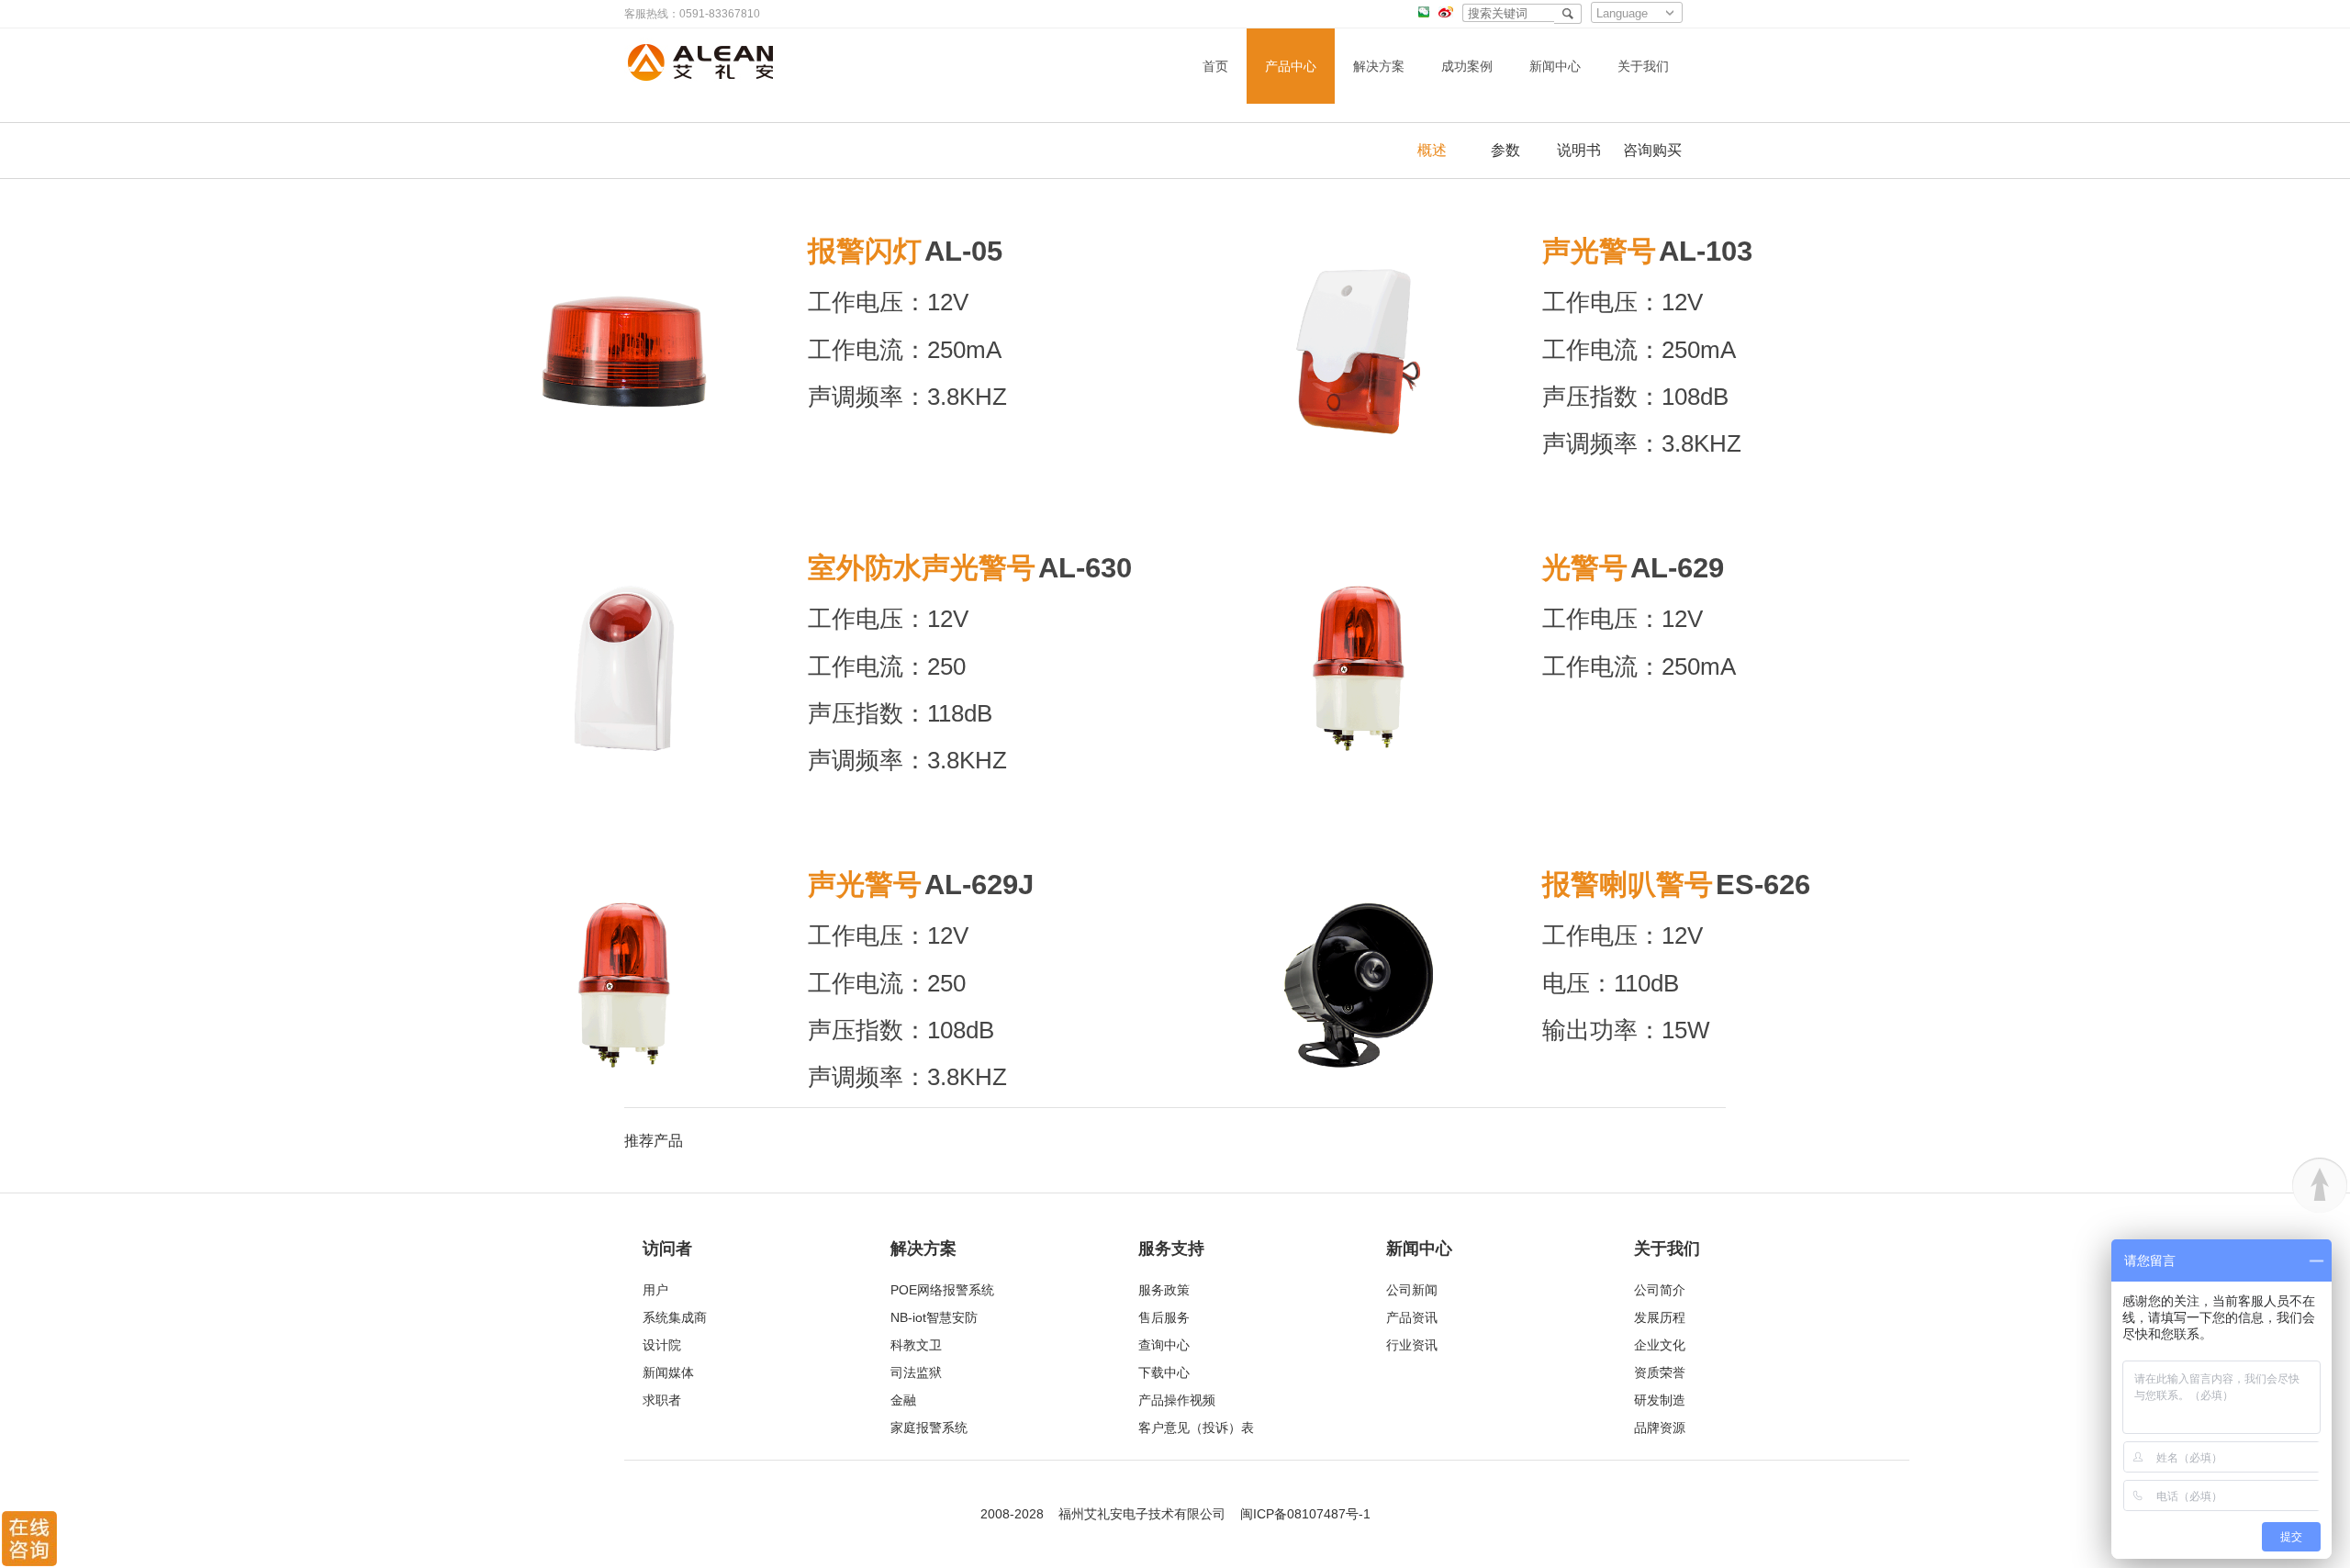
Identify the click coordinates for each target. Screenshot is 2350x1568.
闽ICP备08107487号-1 (1305, 1514)
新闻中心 (1555, 66)
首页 (1215, 66)
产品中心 (1291, 66)
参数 (1505, 150)
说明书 (1579, 150)
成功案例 (1467, 66)
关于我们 (1643, 66)
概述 (1432, 150)
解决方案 (1379, 66)
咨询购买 (1652, 150)
